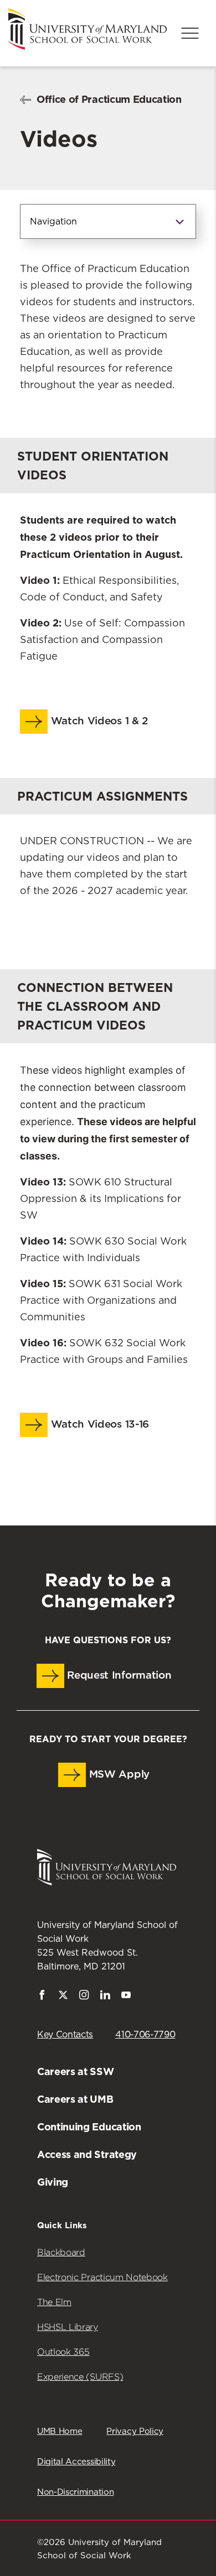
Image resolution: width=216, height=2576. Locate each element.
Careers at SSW (76, 2071)
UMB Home (60, 2431)
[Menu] (190, 33)
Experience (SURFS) (80, 2377)
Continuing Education (89, 2127)
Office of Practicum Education (109, 99)
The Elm (54, 2302)
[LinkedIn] (105, 1997)
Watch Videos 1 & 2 (98, 721)
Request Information (118, 1676)
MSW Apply (118, 1775)
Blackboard (61, 2252)
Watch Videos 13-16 (98, 1425)
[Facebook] (42, 1997)
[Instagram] (84, 1997)
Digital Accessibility (76, 2462)
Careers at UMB (75, 2099)
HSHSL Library (68, 2327)
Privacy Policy (135, 2431)
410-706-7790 (145, 2035)
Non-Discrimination (75, 2492)
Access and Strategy (87, 2154)
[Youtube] (126, 1997)
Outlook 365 (63, 2352)
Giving (53, 2182)
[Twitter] (63, 1997)
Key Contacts (65, 2035)
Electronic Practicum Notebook (102, 2277)
